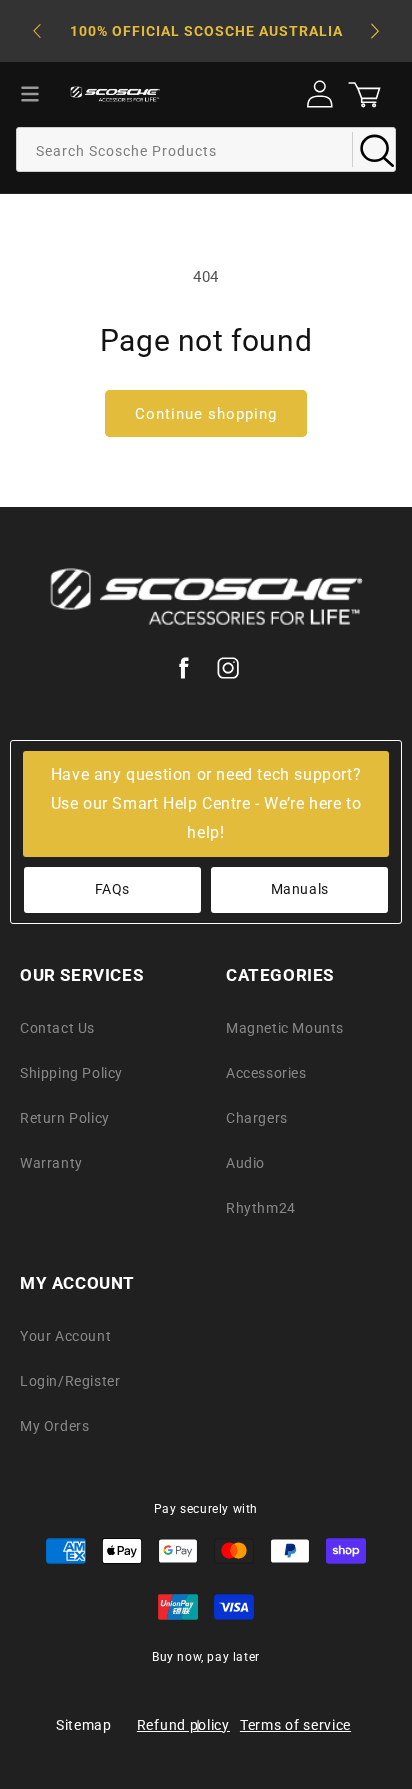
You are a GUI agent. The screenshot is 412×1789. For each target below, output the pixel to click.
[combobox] (206, 149)
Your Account (65, 1336)
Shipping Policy (71, 1073)
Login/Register (70, 1381)
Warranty (51, 1163)
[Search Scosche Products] (374, 149)
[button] (30, 94)
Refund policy (183, 1725)
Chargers (257, 1118)
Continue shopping (206, 414)
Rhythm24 (261, 1208)
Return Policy (65, 1118)
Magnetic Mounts (285, 1028)
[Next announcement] (375, 31)
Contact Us (57, 1028)
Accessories (266, 1073)
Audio (245, 1163)
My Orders (54, 1426)
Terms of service (295, 1725)
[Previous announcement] (37, 31)
